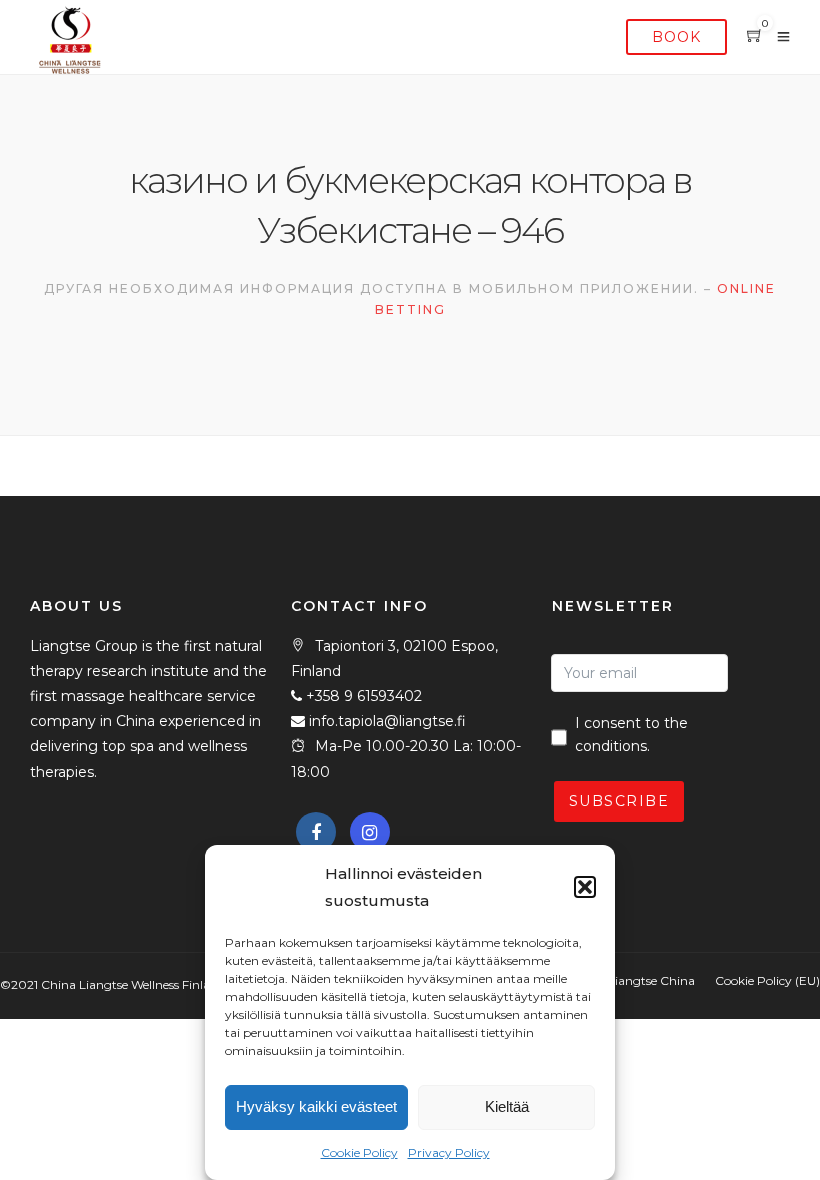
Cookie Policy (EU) (767, 980)
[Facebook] (316, 832)
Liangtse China (651, 980)
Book (676, 37)
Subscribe (619, 801)
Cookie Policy (359, 1152)
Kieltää (507, 1106)
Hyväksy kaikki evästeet (316, 1106)
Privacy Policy (449, 1152)
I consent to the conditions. (631, 735)
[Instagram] (370, 832)
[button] (585, 887)
